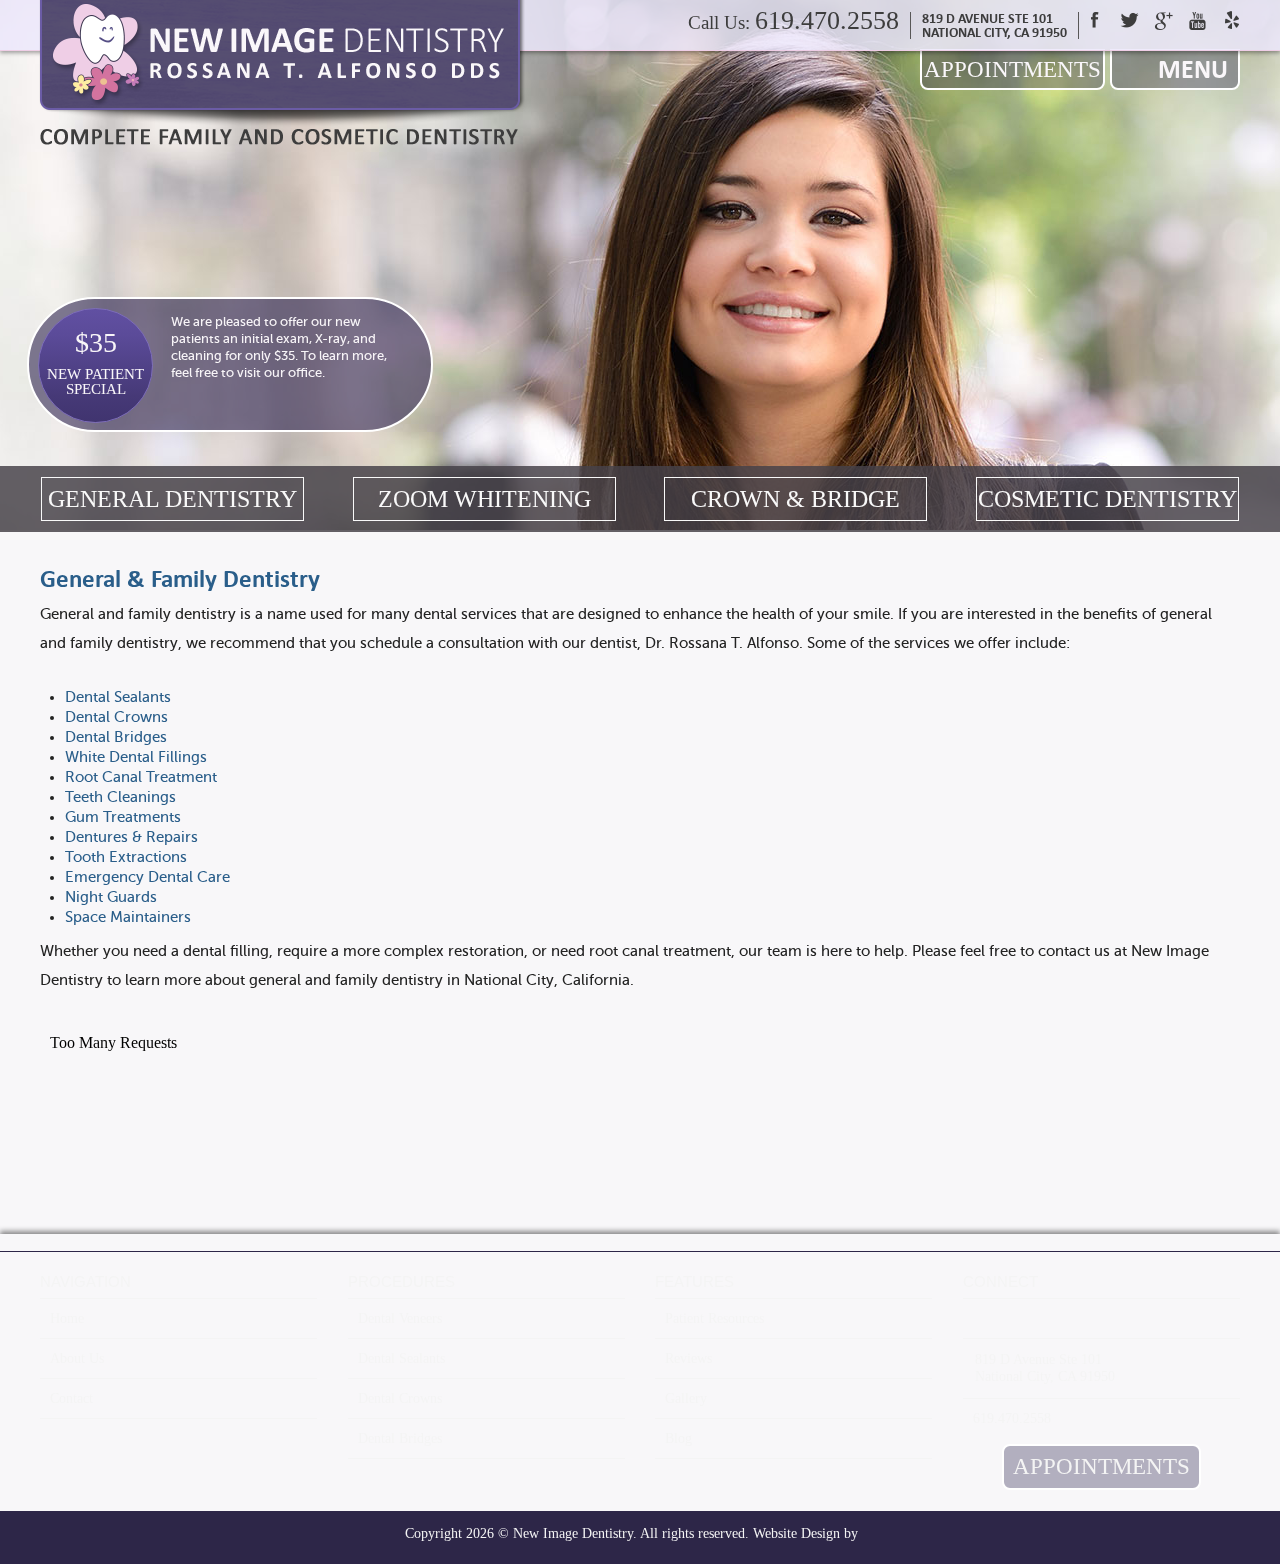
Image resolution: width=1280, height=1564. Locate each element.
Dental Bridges (116, 737)
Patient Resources (714, 1318)
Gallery (686, 1398)
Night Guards (111, 897)
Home (67, 1318)
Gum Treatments (123, 817)
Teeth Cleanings (120, 797)
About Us (77, 1358)
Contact (71, 1398)
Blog (678, 1438)
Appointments (1012, 69)
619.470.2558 (827, 21)
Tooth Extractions (126, 857)
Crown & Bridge (795, 499)
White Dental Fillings (136, 757)
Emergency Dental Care (147, 877)
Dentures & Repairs (131, 837)
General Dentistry (172, 499)
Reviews (688, 1358)
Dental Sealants (118, 697)
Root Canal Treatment (141, 777)
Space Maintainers (128, 917)
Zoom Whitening (484, 499)
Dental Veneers (400, 1318)
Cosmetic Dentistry (1107, 499)
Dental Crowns (116, 717)
